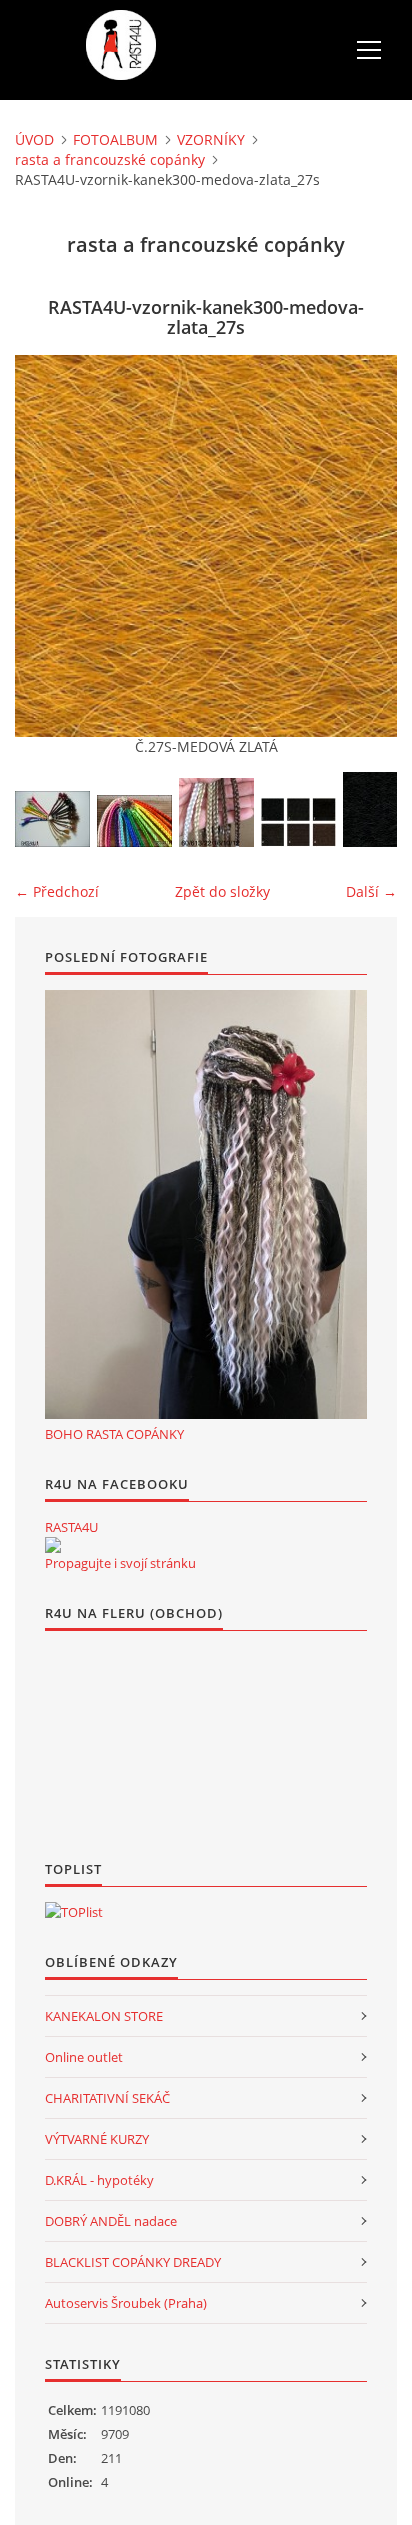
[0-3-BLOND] (216, 812)
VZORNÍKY (211, 139)
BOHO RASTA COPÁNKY (114, 1434)
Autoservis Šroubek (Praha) (126, 2303)
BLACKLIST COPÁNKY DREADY (133, 2262)
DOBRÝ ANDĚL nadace (111, 2221)
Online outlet (84, 2057)
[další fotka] (364, 546)
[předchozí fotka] (47, 546)
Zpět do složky (222, 891)
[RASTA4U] (53, 1545)
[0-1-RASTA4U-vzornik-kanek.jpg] (52, 819)
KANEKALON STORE (104, 2016)
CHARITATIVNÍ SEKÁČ (107, 2098)
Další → (371, 891)
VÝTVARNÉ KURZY (97, 2139)
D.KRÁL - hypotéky (99, 2180)
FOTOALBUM (115, 139)
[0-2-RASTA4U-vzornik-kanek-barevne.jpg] (134, 821)
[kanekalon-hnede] (298, 822)
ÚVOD (34, 139)
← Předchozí (57, 891)
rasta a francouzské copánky (110, 159)
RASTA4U (71, 1527)
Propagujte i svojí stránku (120, 1563)
